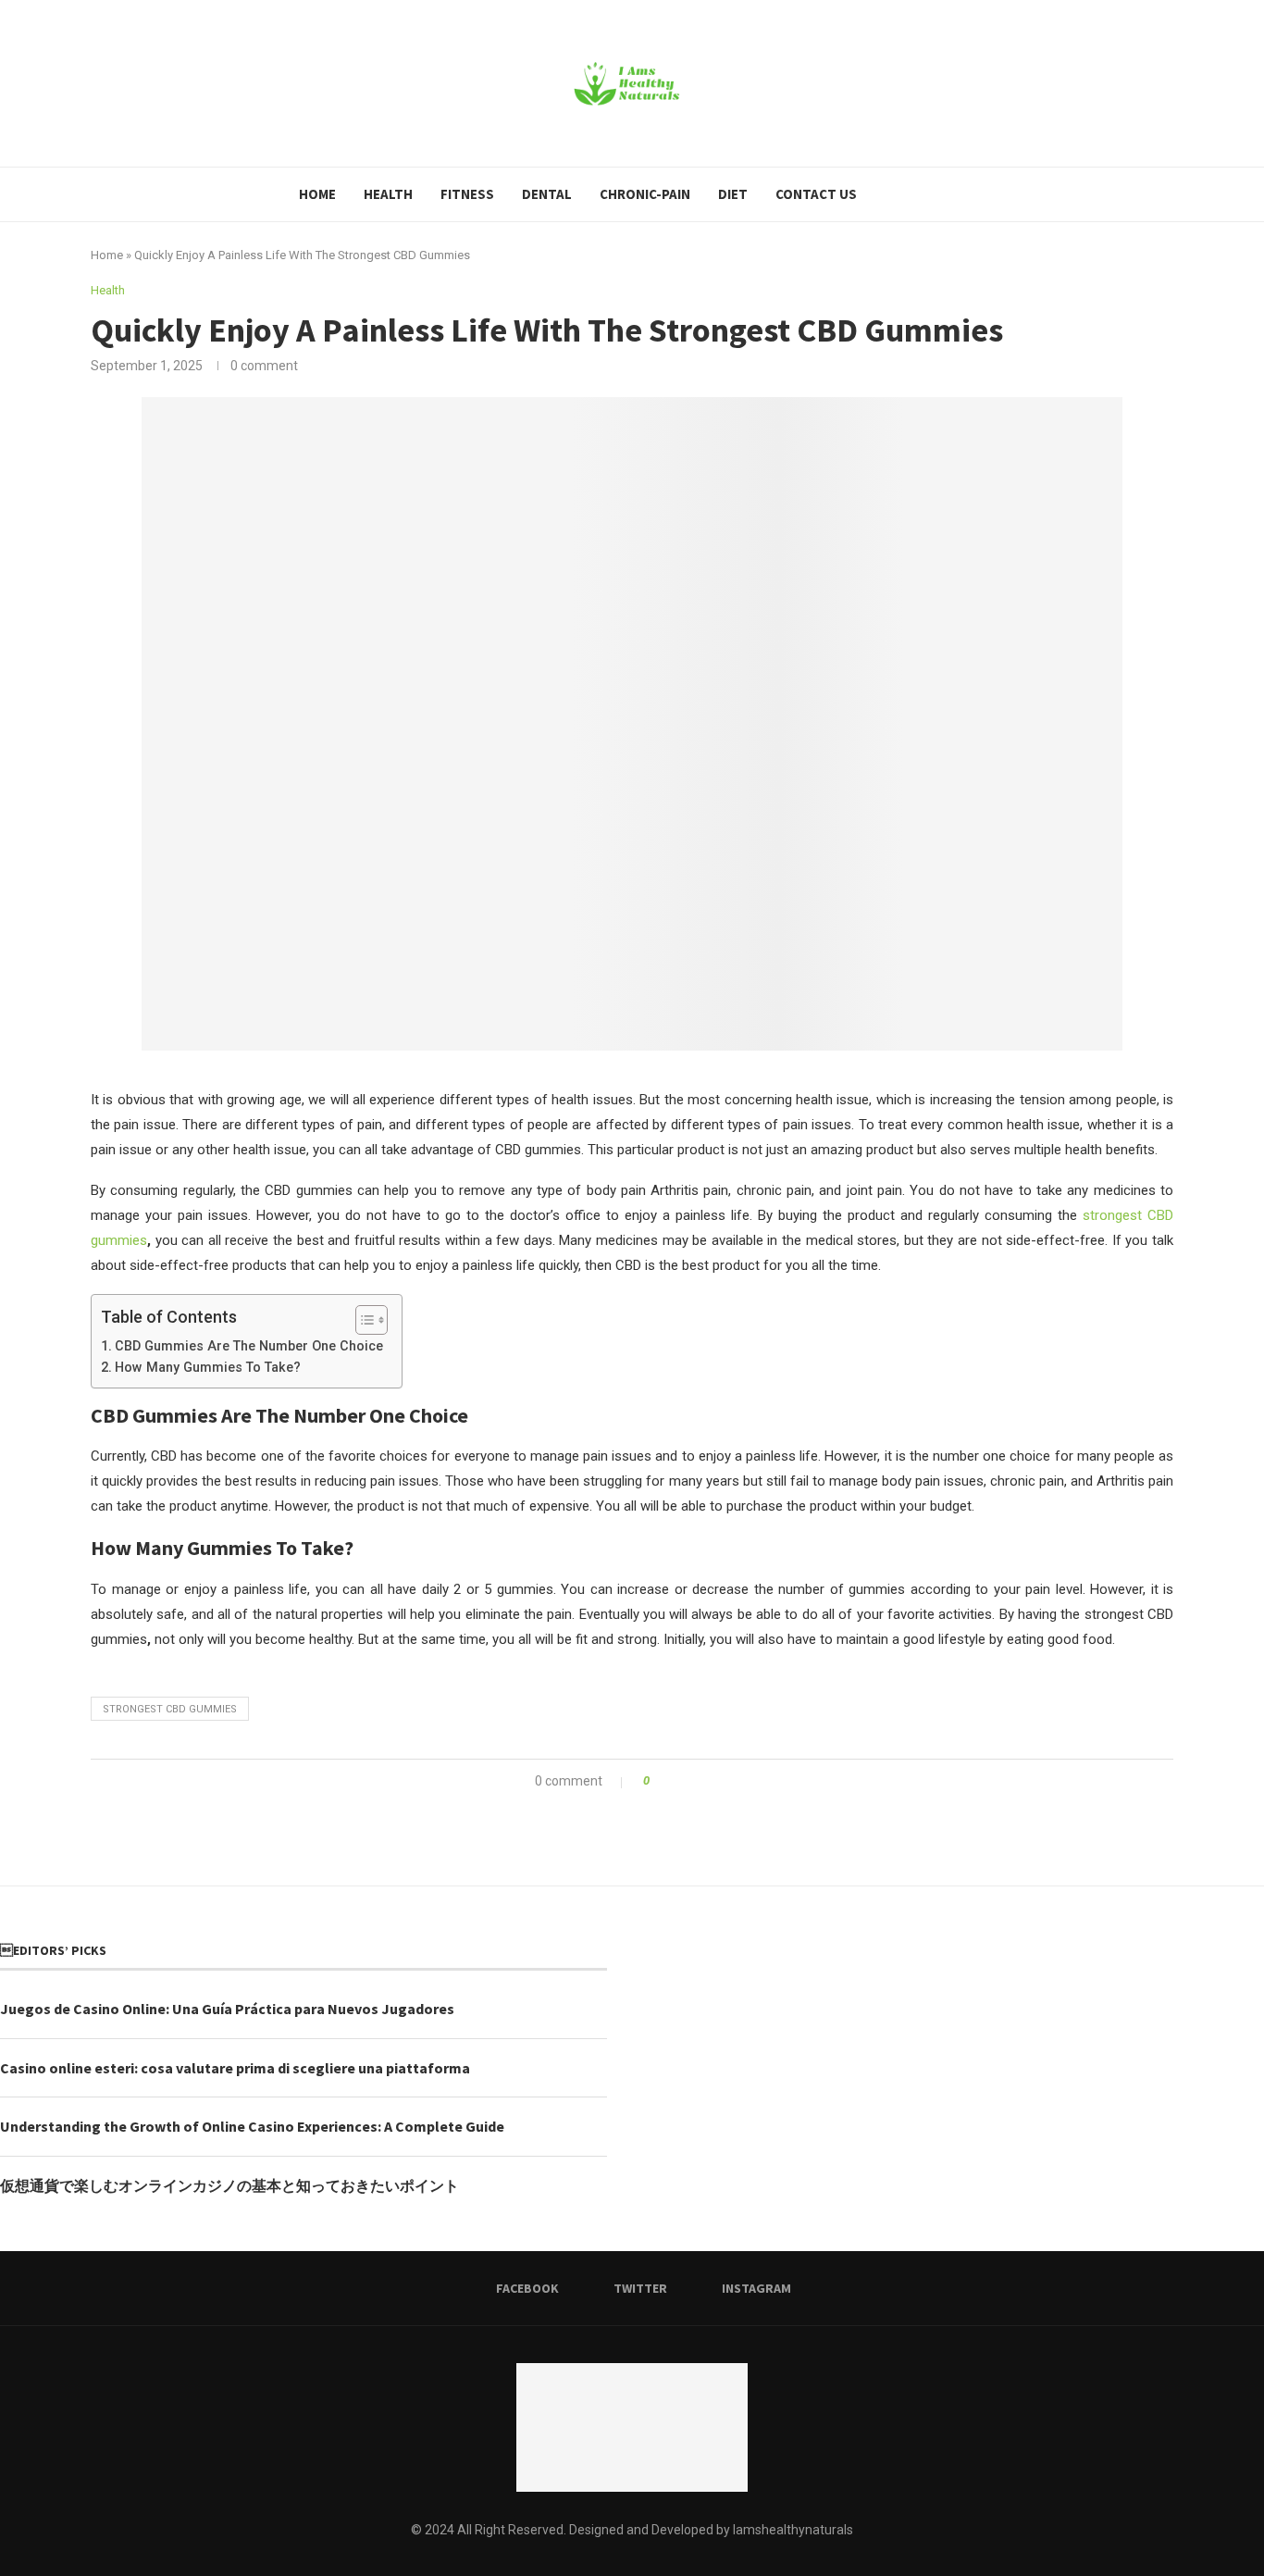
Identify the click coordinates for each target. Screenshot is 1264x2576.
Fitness (467, 194)
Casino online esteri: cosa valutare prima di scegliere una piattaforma (235, 2068)
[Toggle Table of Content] (362, 1320)
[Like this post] (659, 1781)
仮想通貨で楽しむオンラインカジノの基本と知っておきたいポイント (229, 2185)
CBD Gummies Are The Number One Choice (249, 1346)
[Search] (957, 194)
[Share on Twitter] (697, 1781)
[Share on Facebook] (680, 1781)
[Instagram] (929, 194)
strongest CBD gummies (170, 1709)
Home (317, 194)
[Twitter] (909, 194)
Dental (547, 194)
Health (388, 194)
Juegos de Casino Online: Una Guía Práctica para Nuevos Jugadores (227, 2009)
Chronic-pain (645, 194)
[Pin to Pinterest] (715, 1781)
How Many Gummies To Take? (208, 1367)
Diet (733, 194)
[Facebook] (890, 194)
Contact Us (816, 194)
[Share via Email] (732, 1781)
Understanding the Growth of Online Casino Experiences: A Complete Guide (252, 2126)
